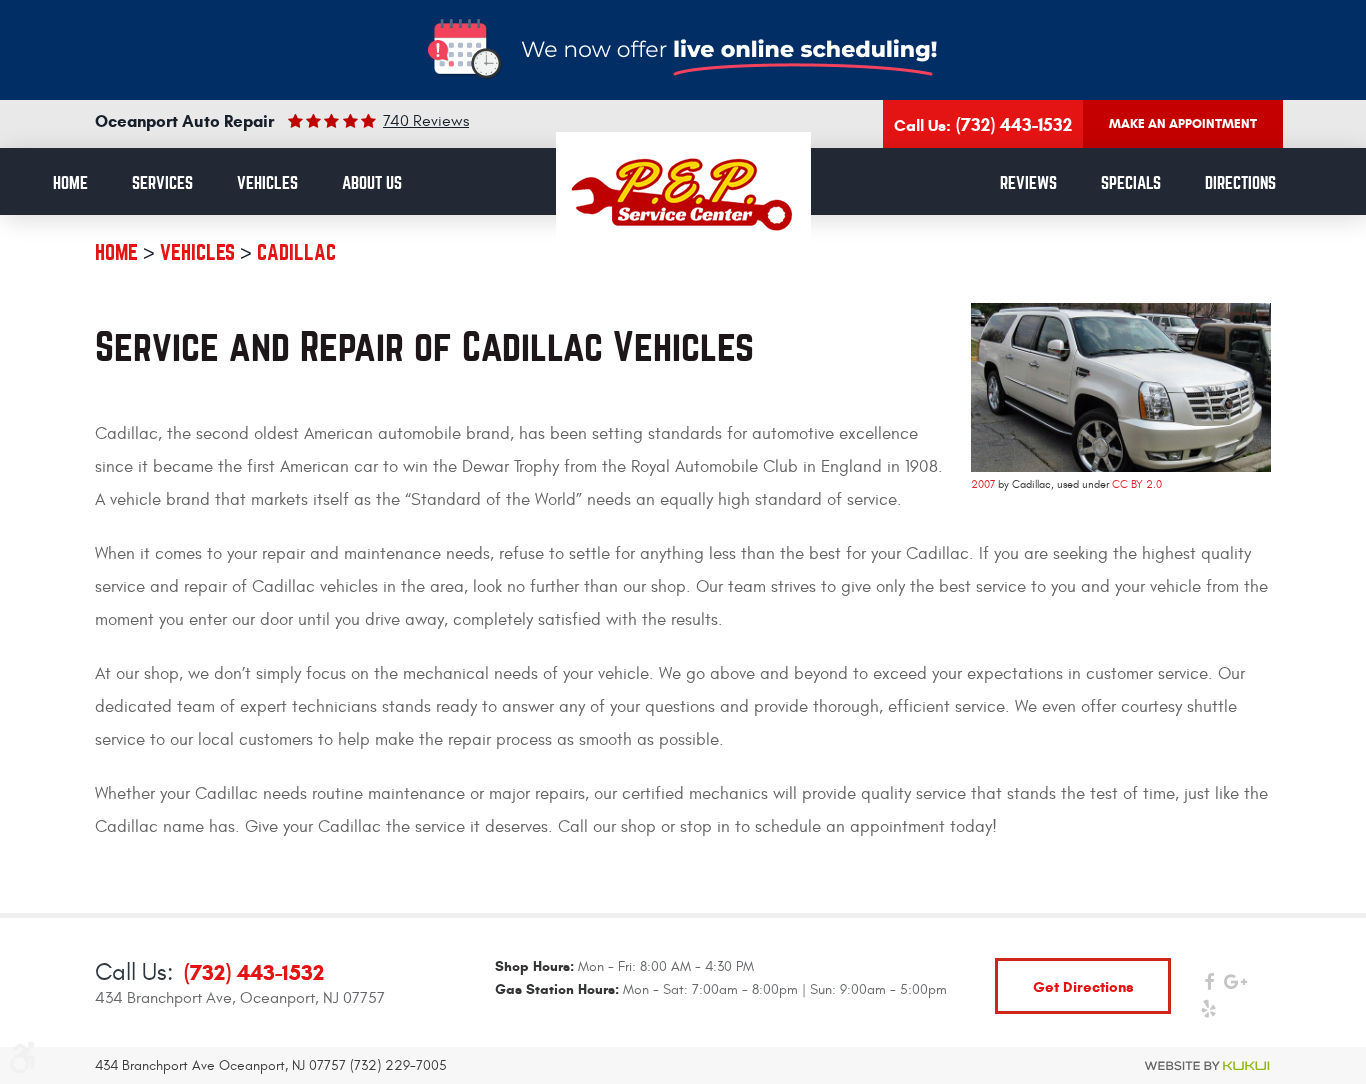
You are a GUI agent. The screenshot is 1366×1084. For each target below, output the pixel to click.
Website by (1208, 1066)
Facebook (1208, 986)
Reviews (1028, 183)
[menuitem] (70, 184)
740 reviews (426, 121)
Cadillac (296, 252)
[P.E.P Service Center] (683, 194)
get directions (1083, 986)
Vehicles (267, 183)
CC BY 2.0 (1137, 484)
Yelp (1208, 1013)
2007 (983, 484)
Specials (1131, 183)
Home (70, 183)
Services (162, 183)
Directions (1240, 183)
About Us (372, 183)
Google (1235, 986)
